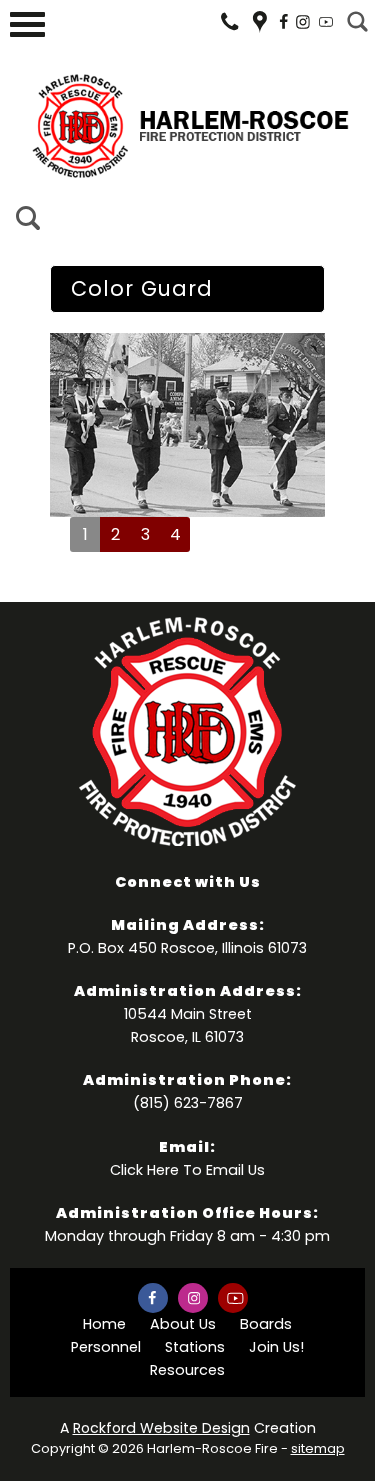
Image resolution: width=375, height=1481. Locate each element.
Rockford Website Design (161, 1428)
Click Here (144, 1170)
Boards (266, 1324)
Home (104, 1324)
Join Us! (276, 1347)
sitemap (318, 1448)
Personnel (106, 1347)
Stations (195, 1347)
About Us (183, 1324)
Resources (187, 1370)
